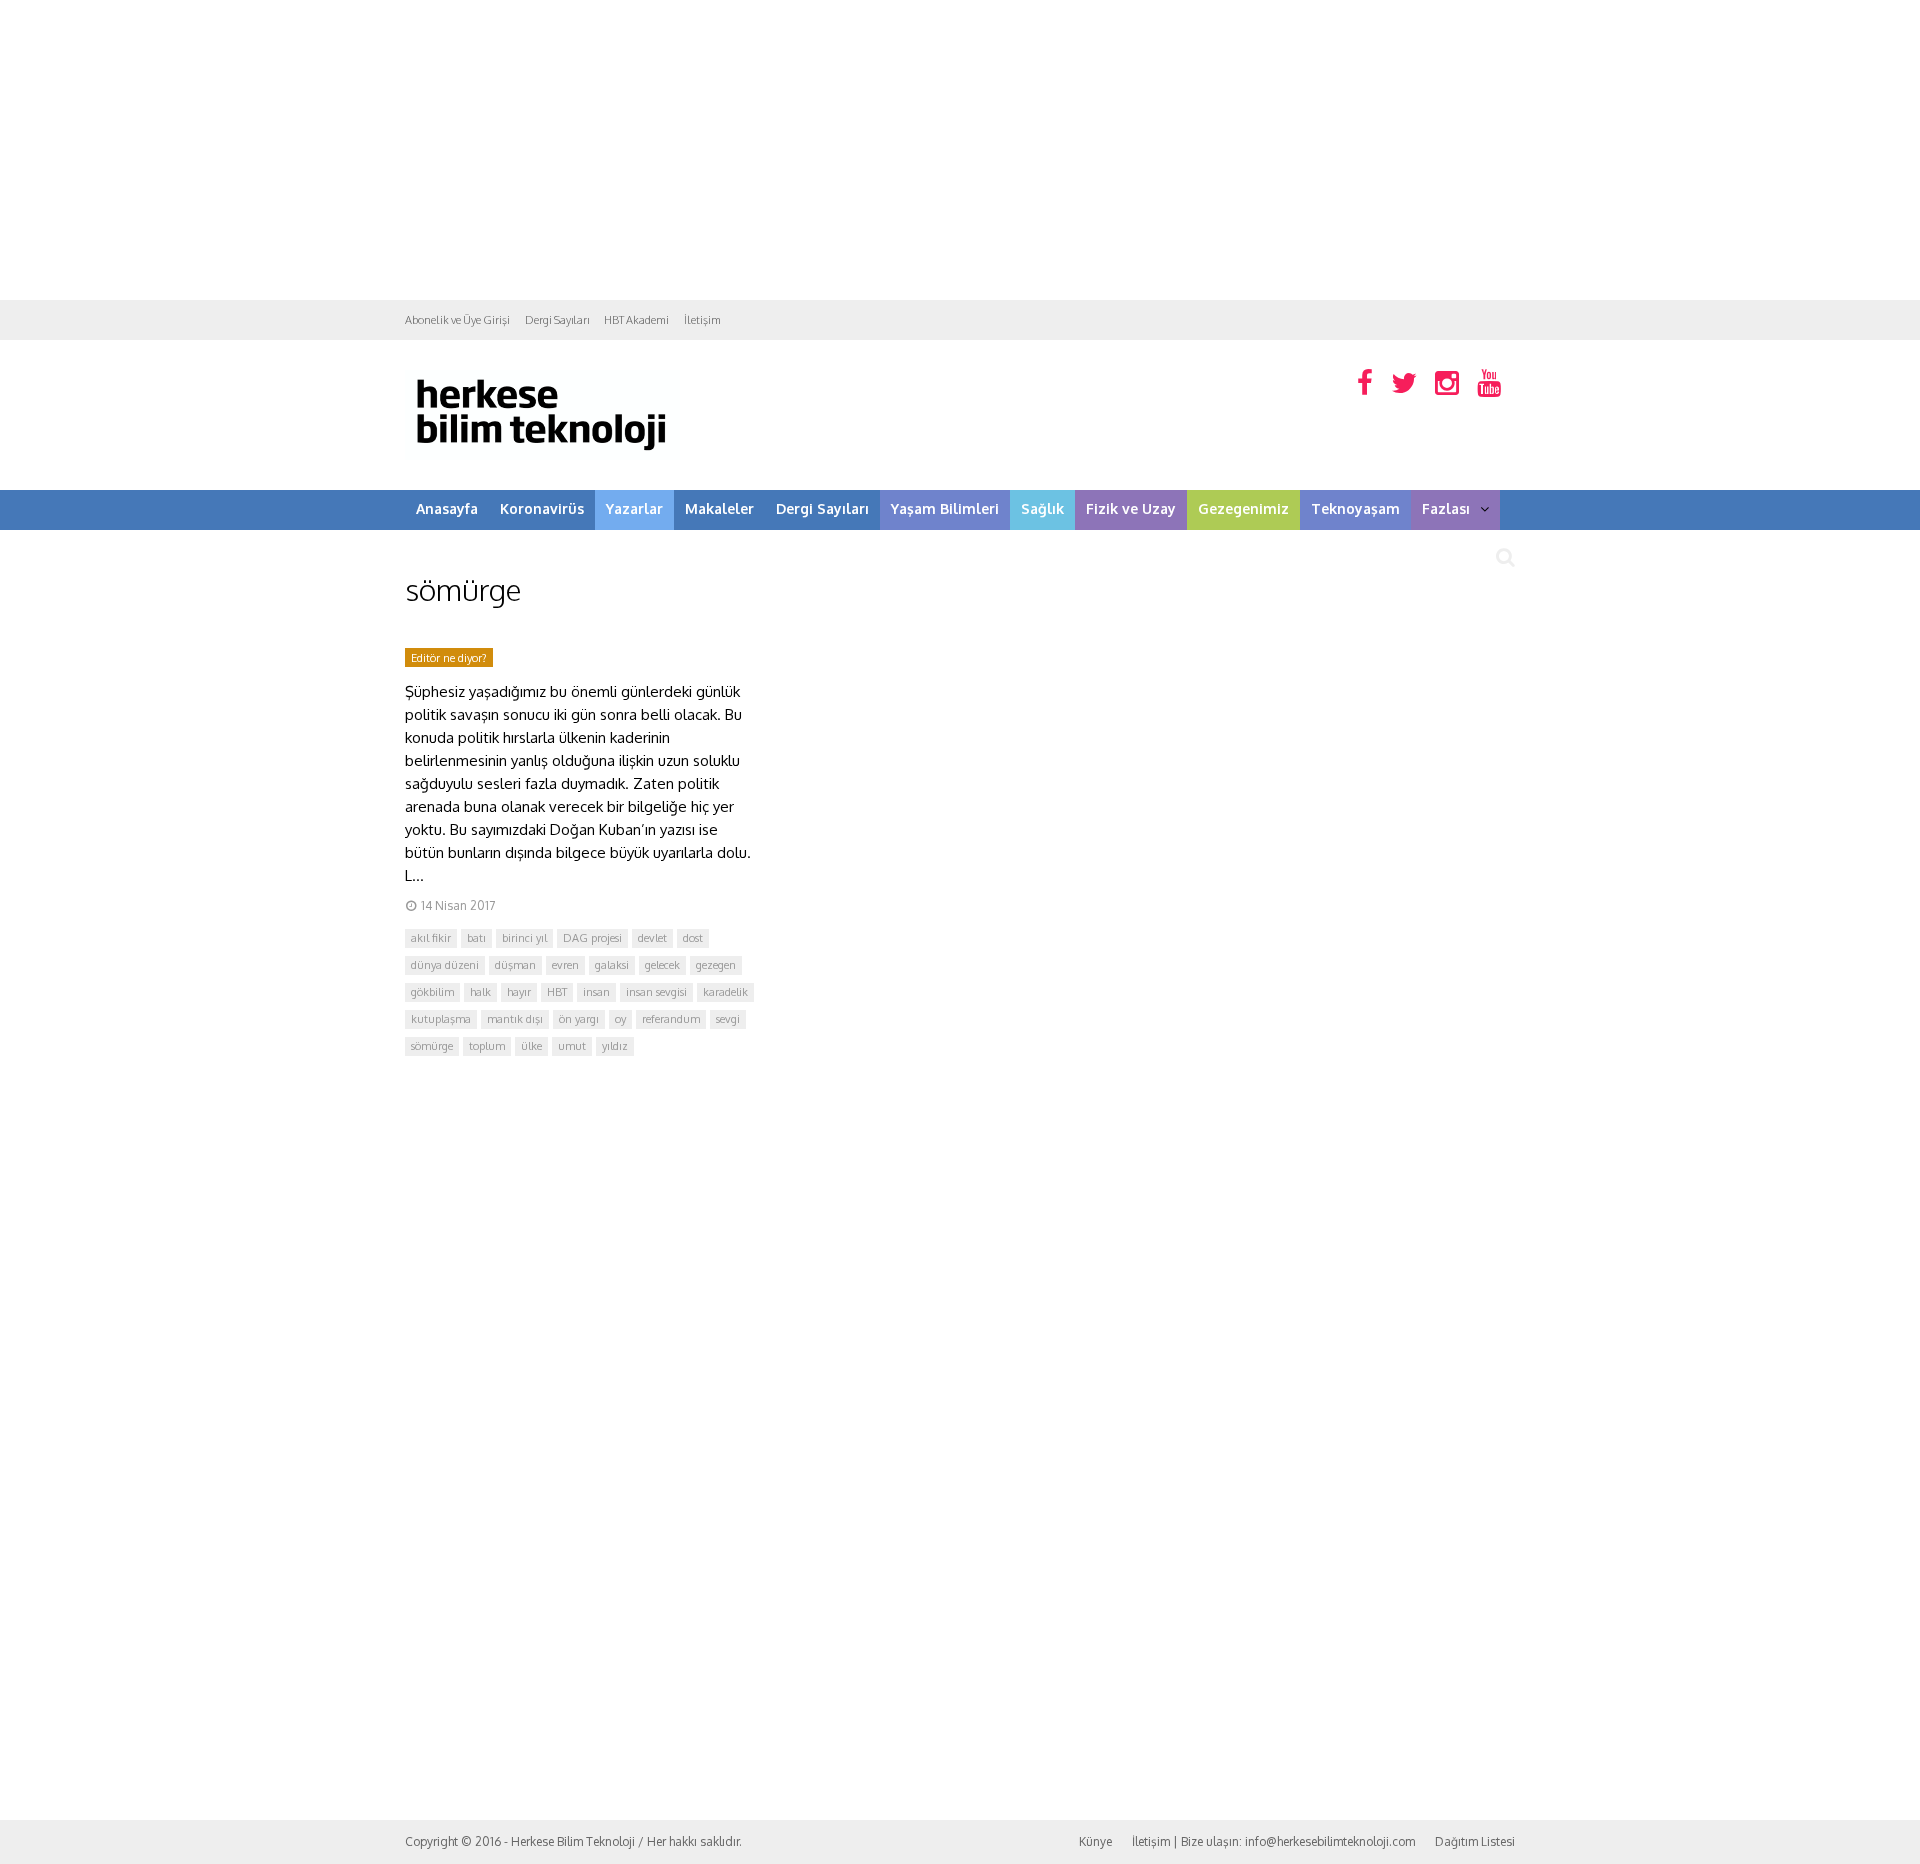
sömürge (432, 1046)
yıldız (615, 1046)
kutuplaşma (441, 1019)
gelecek (662, 965)
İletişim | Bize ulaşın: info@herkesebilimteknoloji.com (1273, 1841)
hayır (519, 992)
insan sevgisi (656, 992)
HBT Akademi (636, 320)
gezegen (716, 965)
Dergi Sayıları (557, 320)
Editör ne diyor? (449, 658)
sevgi (728, 1019)
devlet (652, 938)
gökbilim (432, 992)
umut (572, 1046)
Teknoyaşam (1355, 508)
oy (620, 1019)
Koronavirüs (542, 508)
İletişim (702, 320)
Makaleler (719, 508)
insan (596, 992)
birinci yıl (524, 938)
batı (476, 938)
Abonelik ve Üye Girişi (457, 320)
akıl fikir (431, 938)
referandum (671, 1019)
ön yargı (579, 1019)
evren (565, 965)
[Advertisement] (960, 150)
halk (480, 992)
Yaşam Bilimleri (945, 508)
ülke (531, 1046)
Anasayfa (447, 508)
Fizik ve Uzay (1131, 508)
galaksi (612, 965)
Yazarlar (634, 508)
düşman (515, 965)
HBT (557, 992)
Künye (1095, 1841)
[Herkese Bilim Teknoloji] (542, 455)
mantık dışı (515, 1019)
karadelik (725, 992)
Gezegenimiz (1243, 508)
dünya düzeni (445, 965)
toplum (487, 1046)
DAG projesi (592, 938)
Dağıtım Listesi (1475, 1841)
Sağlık (1042, 508)
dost (693, 938)
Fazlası (1446, 508)
